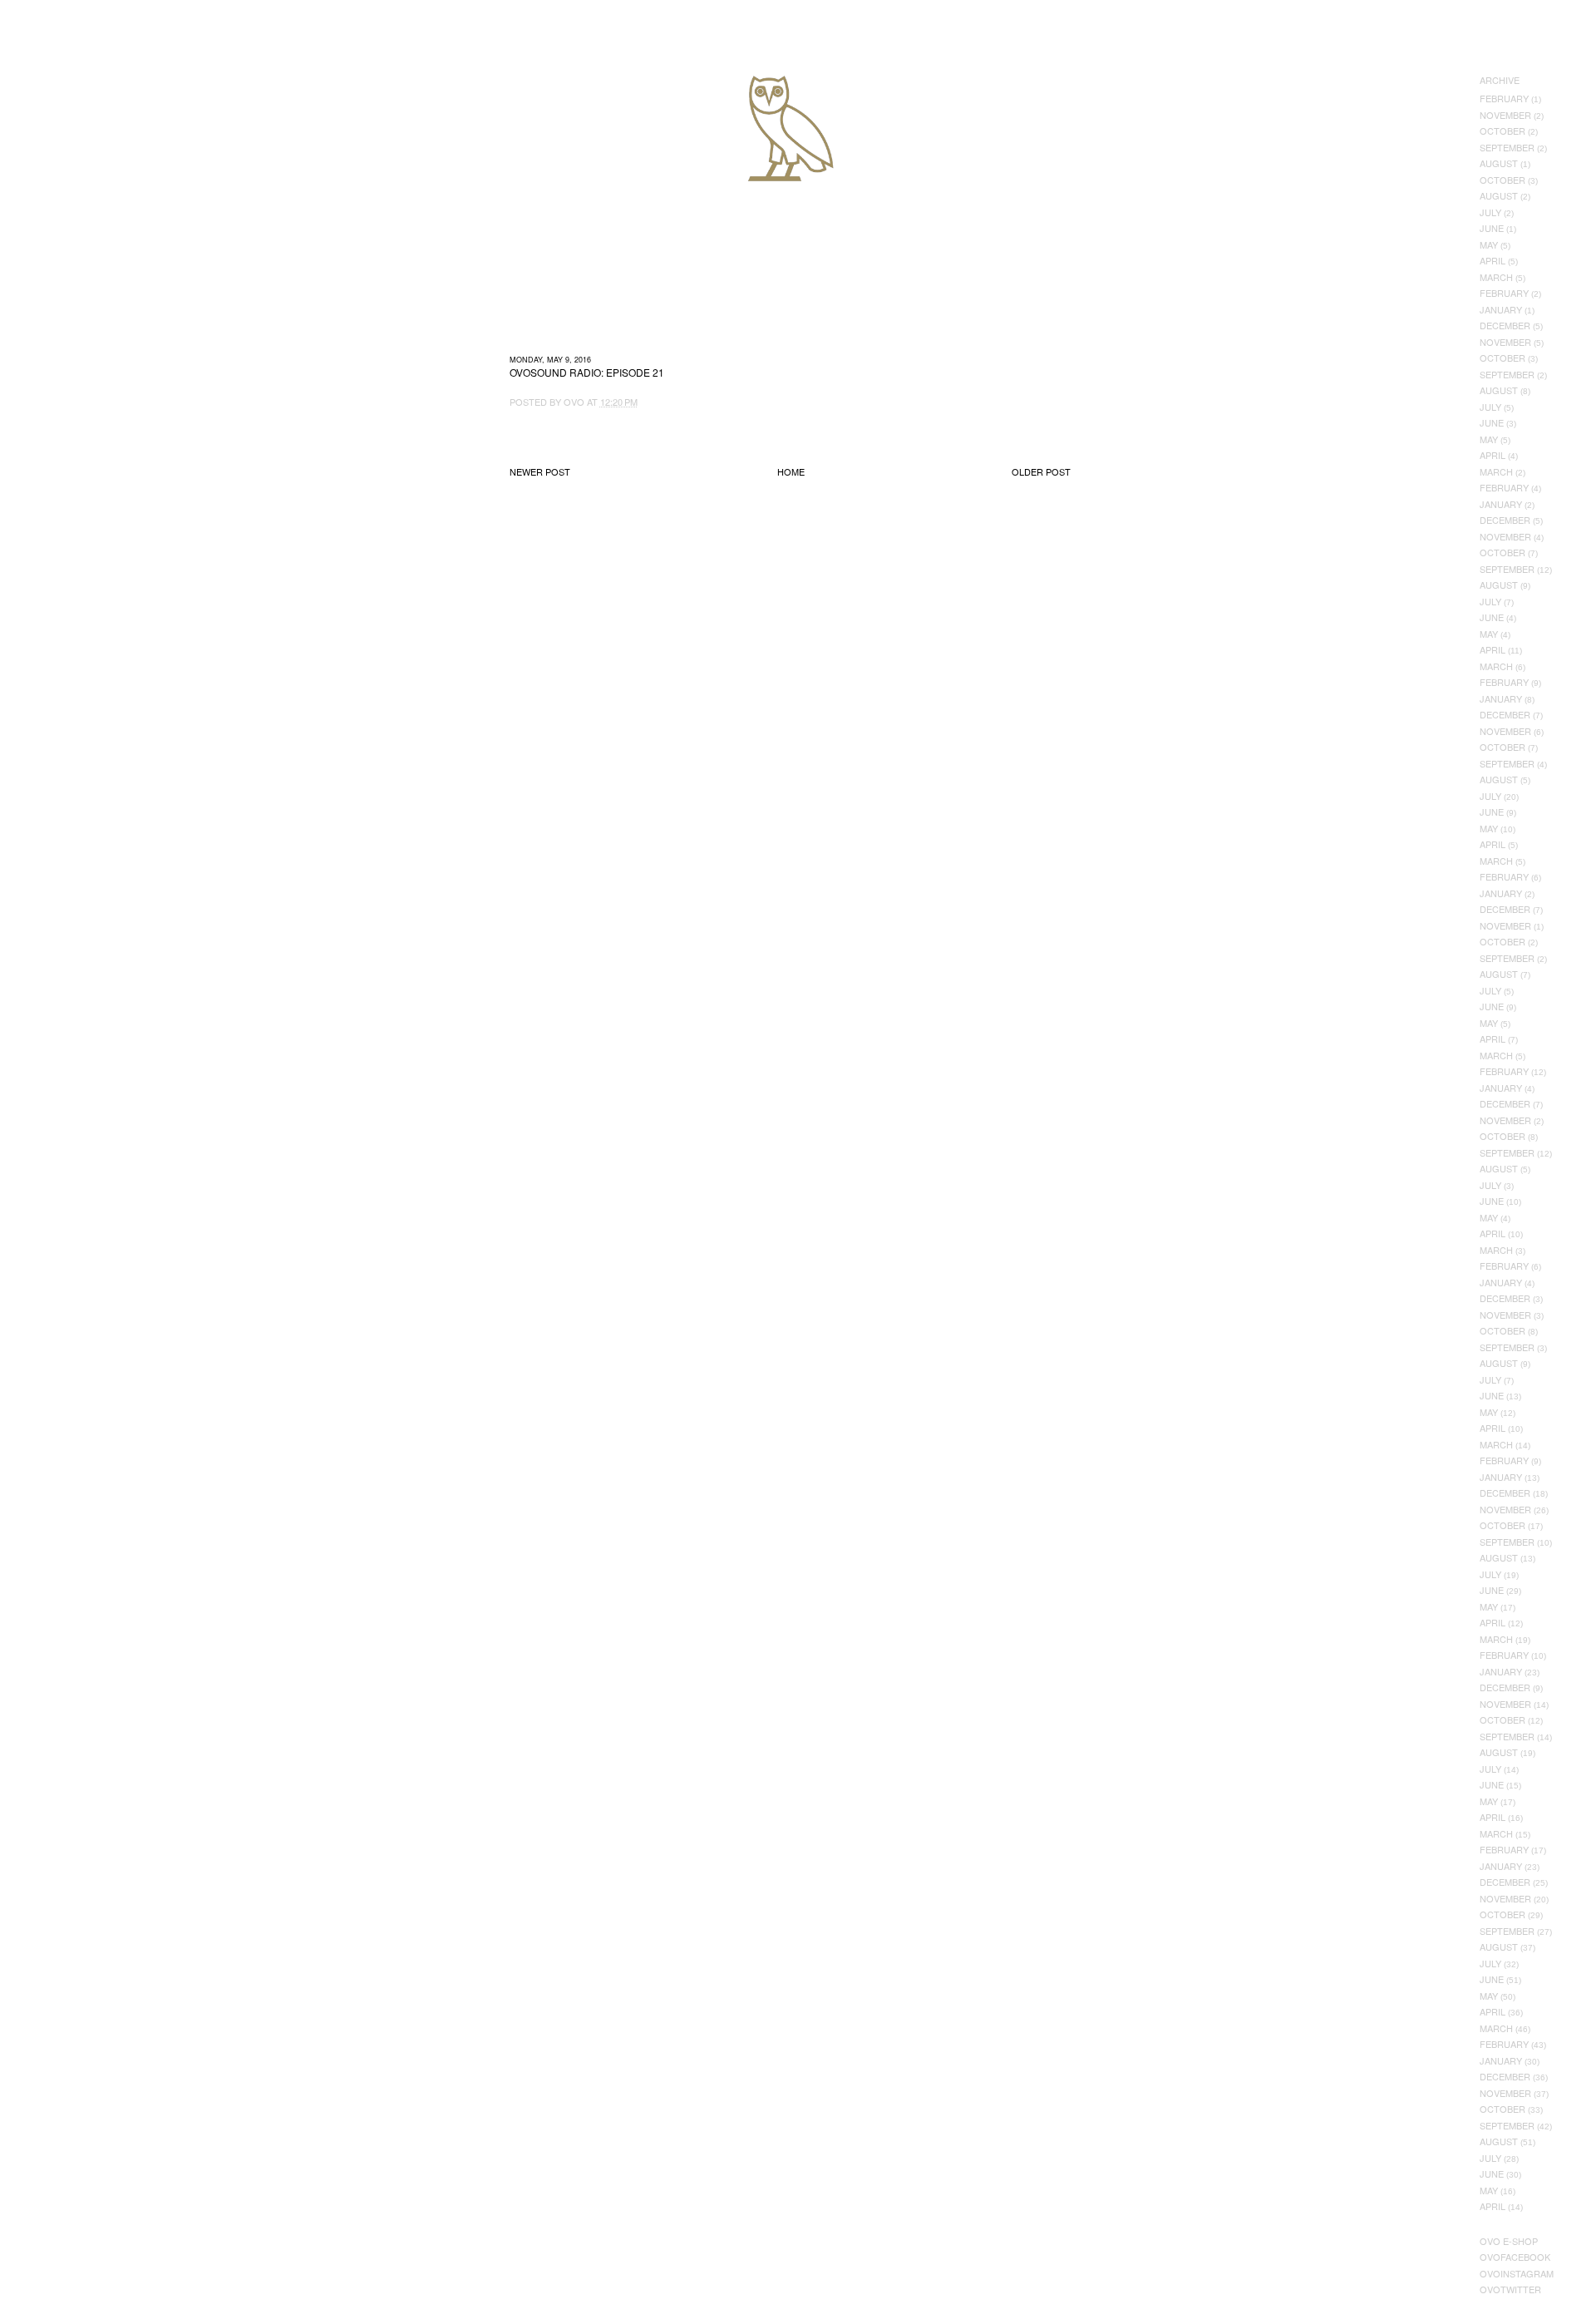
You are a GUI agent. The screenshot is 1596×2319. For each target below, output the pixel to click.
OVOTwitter (1510, 2289)
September (1507, 147)
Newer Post (540, 471)
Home (791, 471)
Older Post (1041, 471)
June (1492, 228)
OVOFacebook (1515, 2257)
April (1493, 260)
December (1505, 325)
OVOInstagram (1517, 2273)
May (1489, 244)
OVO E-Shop (1509, 2241)
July (1490, 212)
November (1505, 115)
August (1499, 163)
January (1501, 309)
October (1502, 131)
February (1504, 98)
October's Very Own (73, 109)
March (1496, 277)
